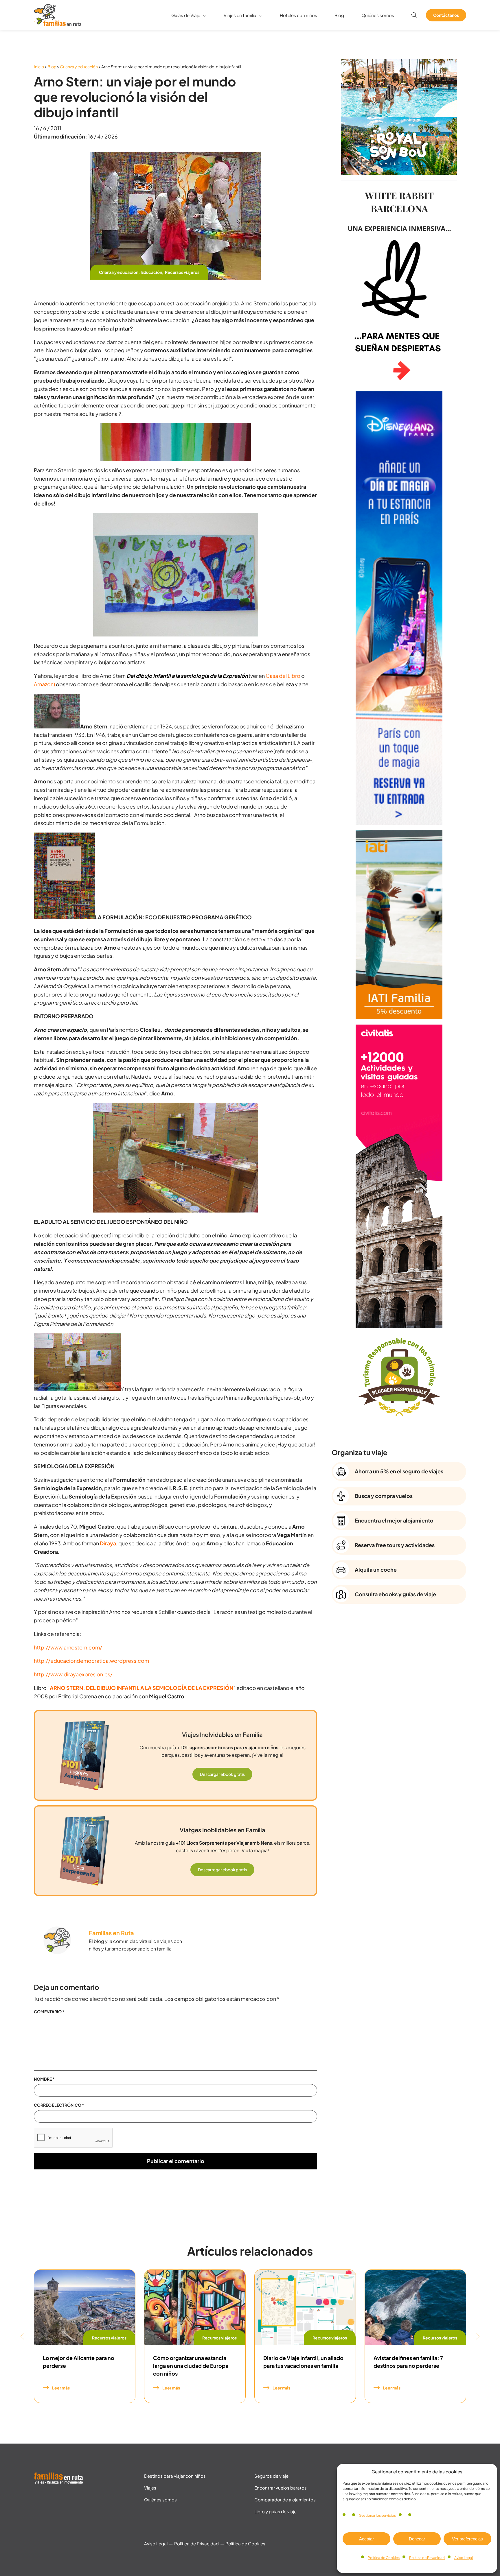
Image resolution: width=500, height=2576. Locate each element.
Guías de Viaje (186, 15)
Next (478, 2336)
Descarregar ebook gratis (222, 1870)
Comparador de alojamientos (285, 2500)
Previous (22, 2336)
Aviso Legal (464, 2558)
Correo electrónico (59, 2105)
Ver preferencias (467, 2539)
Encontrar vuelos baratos (281, 2488)
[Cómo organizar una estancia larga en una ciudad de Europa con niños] (195, 2308)
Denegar (417, 2539)
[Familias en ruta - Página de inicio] (58, 24)
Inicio (39, 67)
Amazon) (44, 684)
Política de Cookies (384, 2558)
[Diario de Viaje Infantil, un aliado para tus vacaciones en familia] (305, 2308)
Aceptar (366, 2539)
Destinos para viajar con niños (175, 2476)
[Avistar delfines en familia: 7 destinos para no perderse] (415, 2308)
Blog (339, 15)
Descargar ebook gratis (222, 1774)
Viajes (150, 2488)
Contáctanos (446, 15)
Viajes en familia (240, 15)
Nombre (44, 2079)
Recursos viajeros (182, 272)
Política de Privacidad (427, 2558)
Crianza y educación (79, 67)
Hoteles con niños (298, 15)
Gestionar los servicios (377, 2515)
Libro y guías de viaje (275, 2511)
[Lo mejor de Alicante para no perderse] (85, 2308)
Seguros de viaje (271, 2476)
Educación (152, 272)
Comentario (49, 2012)
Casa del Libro (283, 676)
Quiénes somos (378, 15)
